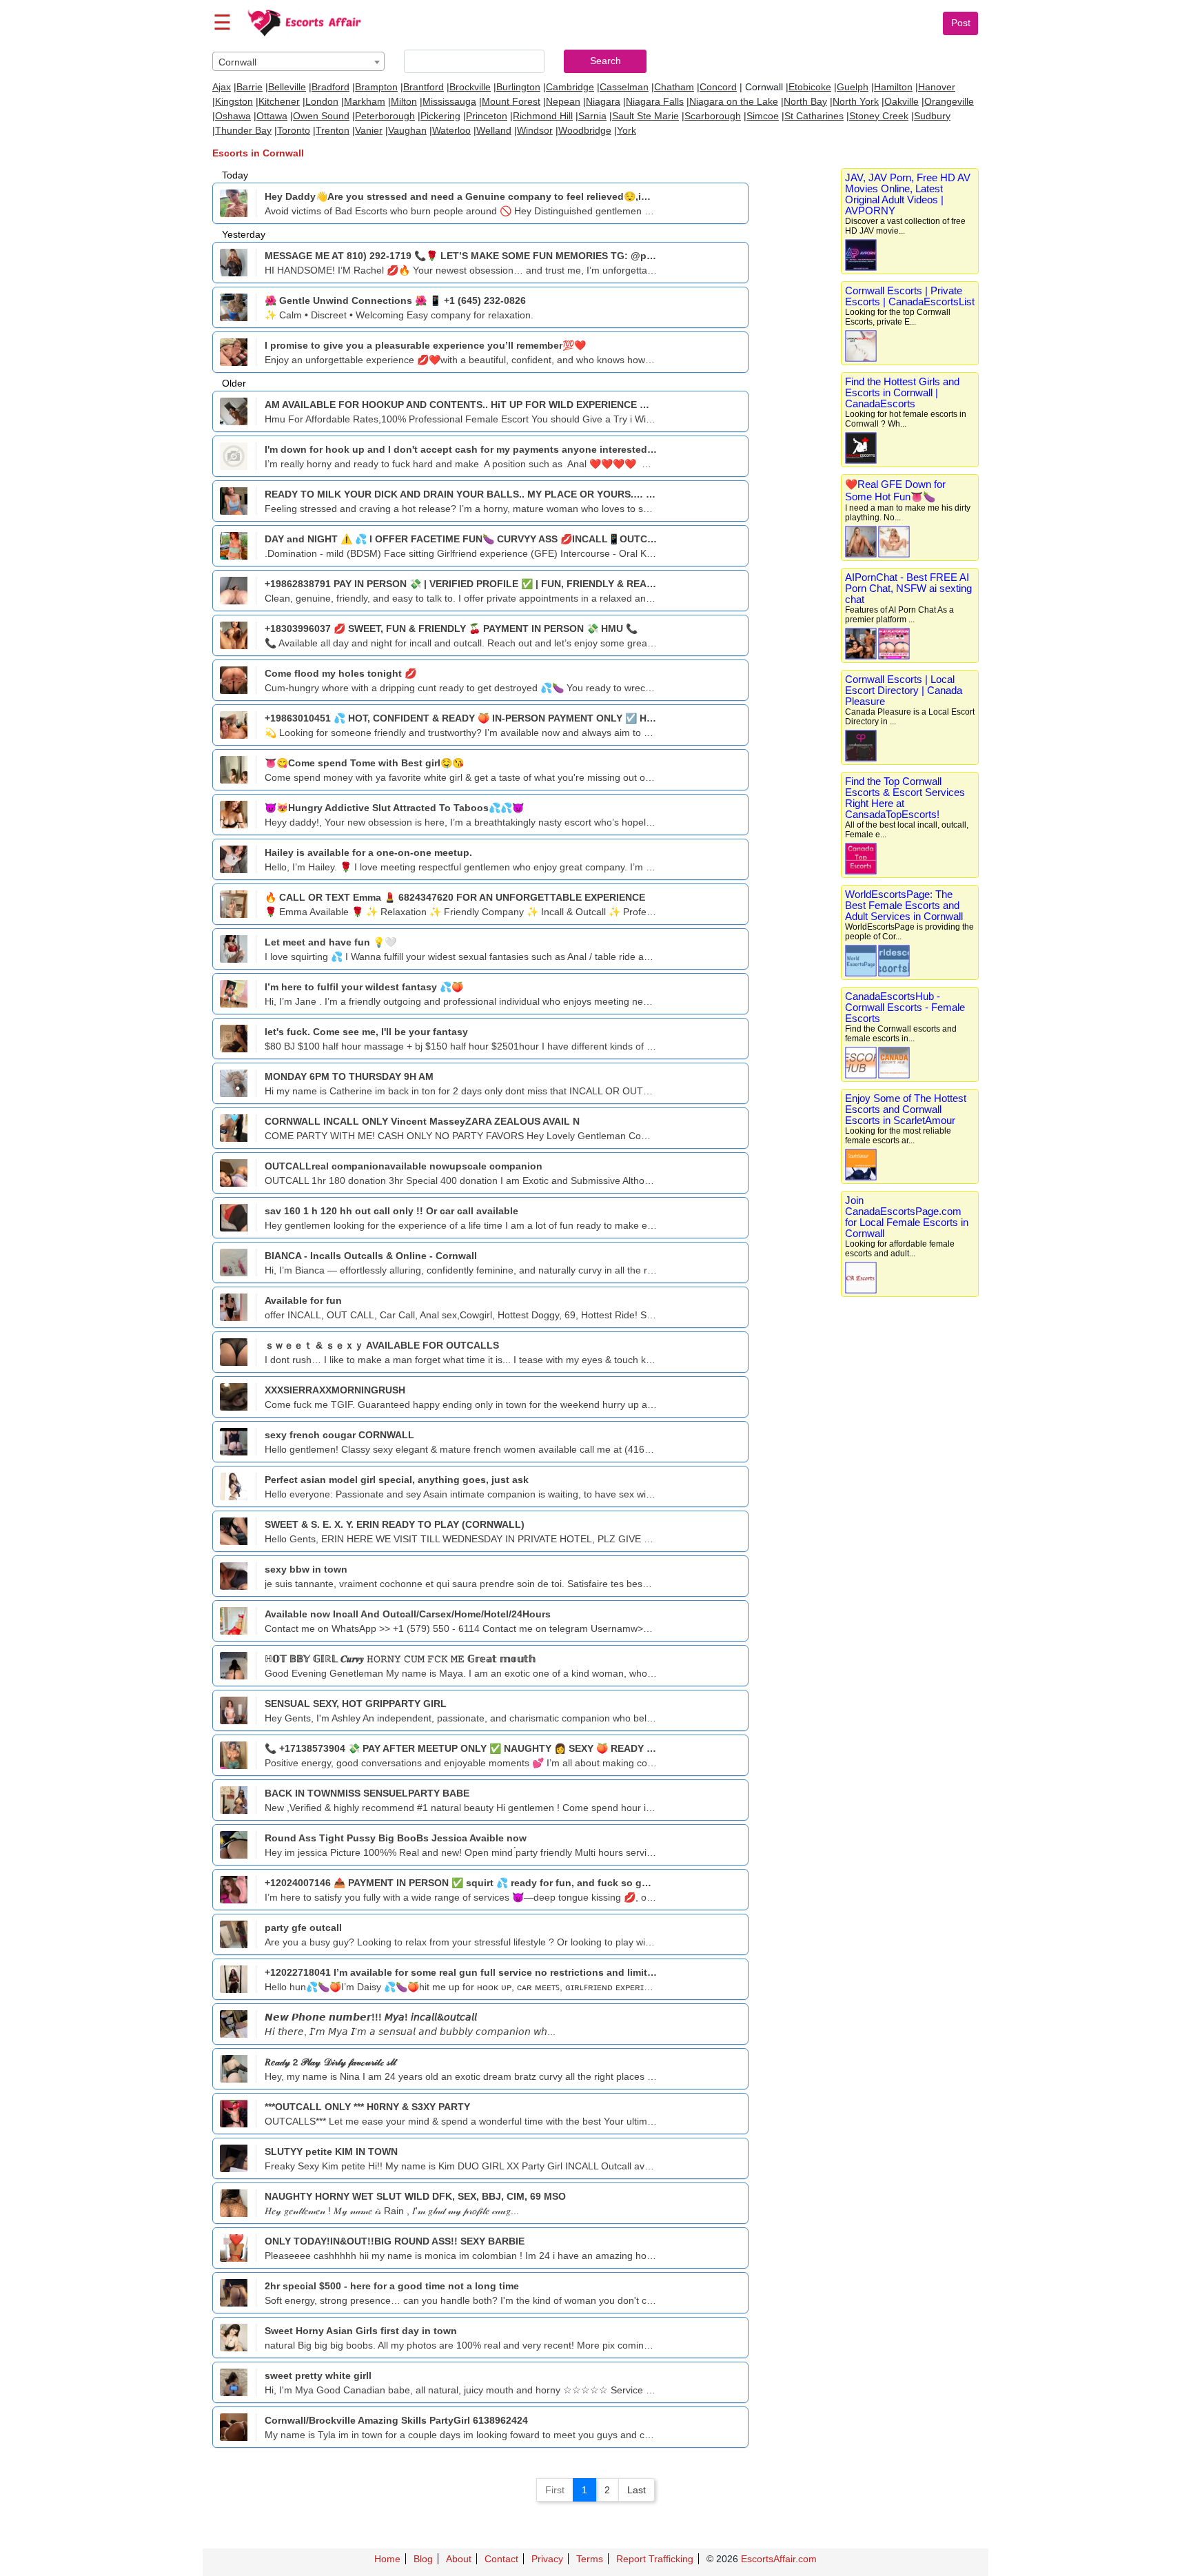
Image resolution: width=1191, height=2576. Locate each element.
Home (387, 2559)
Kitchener (279, 101)
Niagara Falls (655, 101)
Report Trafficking (655, 2559)
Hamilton (893, 87)
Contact (501, 2559)
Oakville (902, 101)
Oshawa (233, 116)
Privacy (547, 2559)
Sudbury (932, 116)
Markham (365, 101)
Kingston (234, 101)
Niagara (603, 101)
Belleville (287, 87)
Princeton (487, 116)
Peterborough (385, 116)
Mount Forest (511, 101)
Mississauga (449, 101)
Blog (423, 2559)
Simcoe (763, 116)
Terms (590, 2559)
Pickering (440, 116)
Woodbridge (585, 130)
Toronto (294, 130)
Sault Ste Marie (645, 116)
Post (961, 23)
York (627, 130)
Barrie (250, 87)
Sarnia (592, 116)
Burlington (518, 87)
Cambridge (570, 87)
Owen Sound (321, 116)
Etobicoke (810, 87)
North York (856, 101)
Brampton (376, 87)
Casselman (624, 87)
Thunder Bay (243, 130)
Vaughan (407, 130)
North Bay (805, 101)
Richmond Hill (543, 116)
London (322, 101)
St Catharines (814, 116)
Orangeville (949, 101)
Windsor (535, 130)
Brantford (424, 87)
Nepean (563, 101)
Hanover (937, 87)
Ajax (222, 87)
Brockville (470, 87)
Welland (494, 130)
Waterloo (451, 130)
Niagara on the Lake (734, 101)
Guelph (853, 87)
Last (637, 2490)
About (459, 2559)
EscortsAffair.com (779, 2559)
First (555, 2490)
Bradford (330, 87)
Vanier (369, 130)
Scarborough (713, 116)
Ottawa (272, 116)
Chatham (674, 87)
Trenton (333, 130)
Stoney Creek (879, 116)
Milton (404, 101)
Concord (718, 87)
